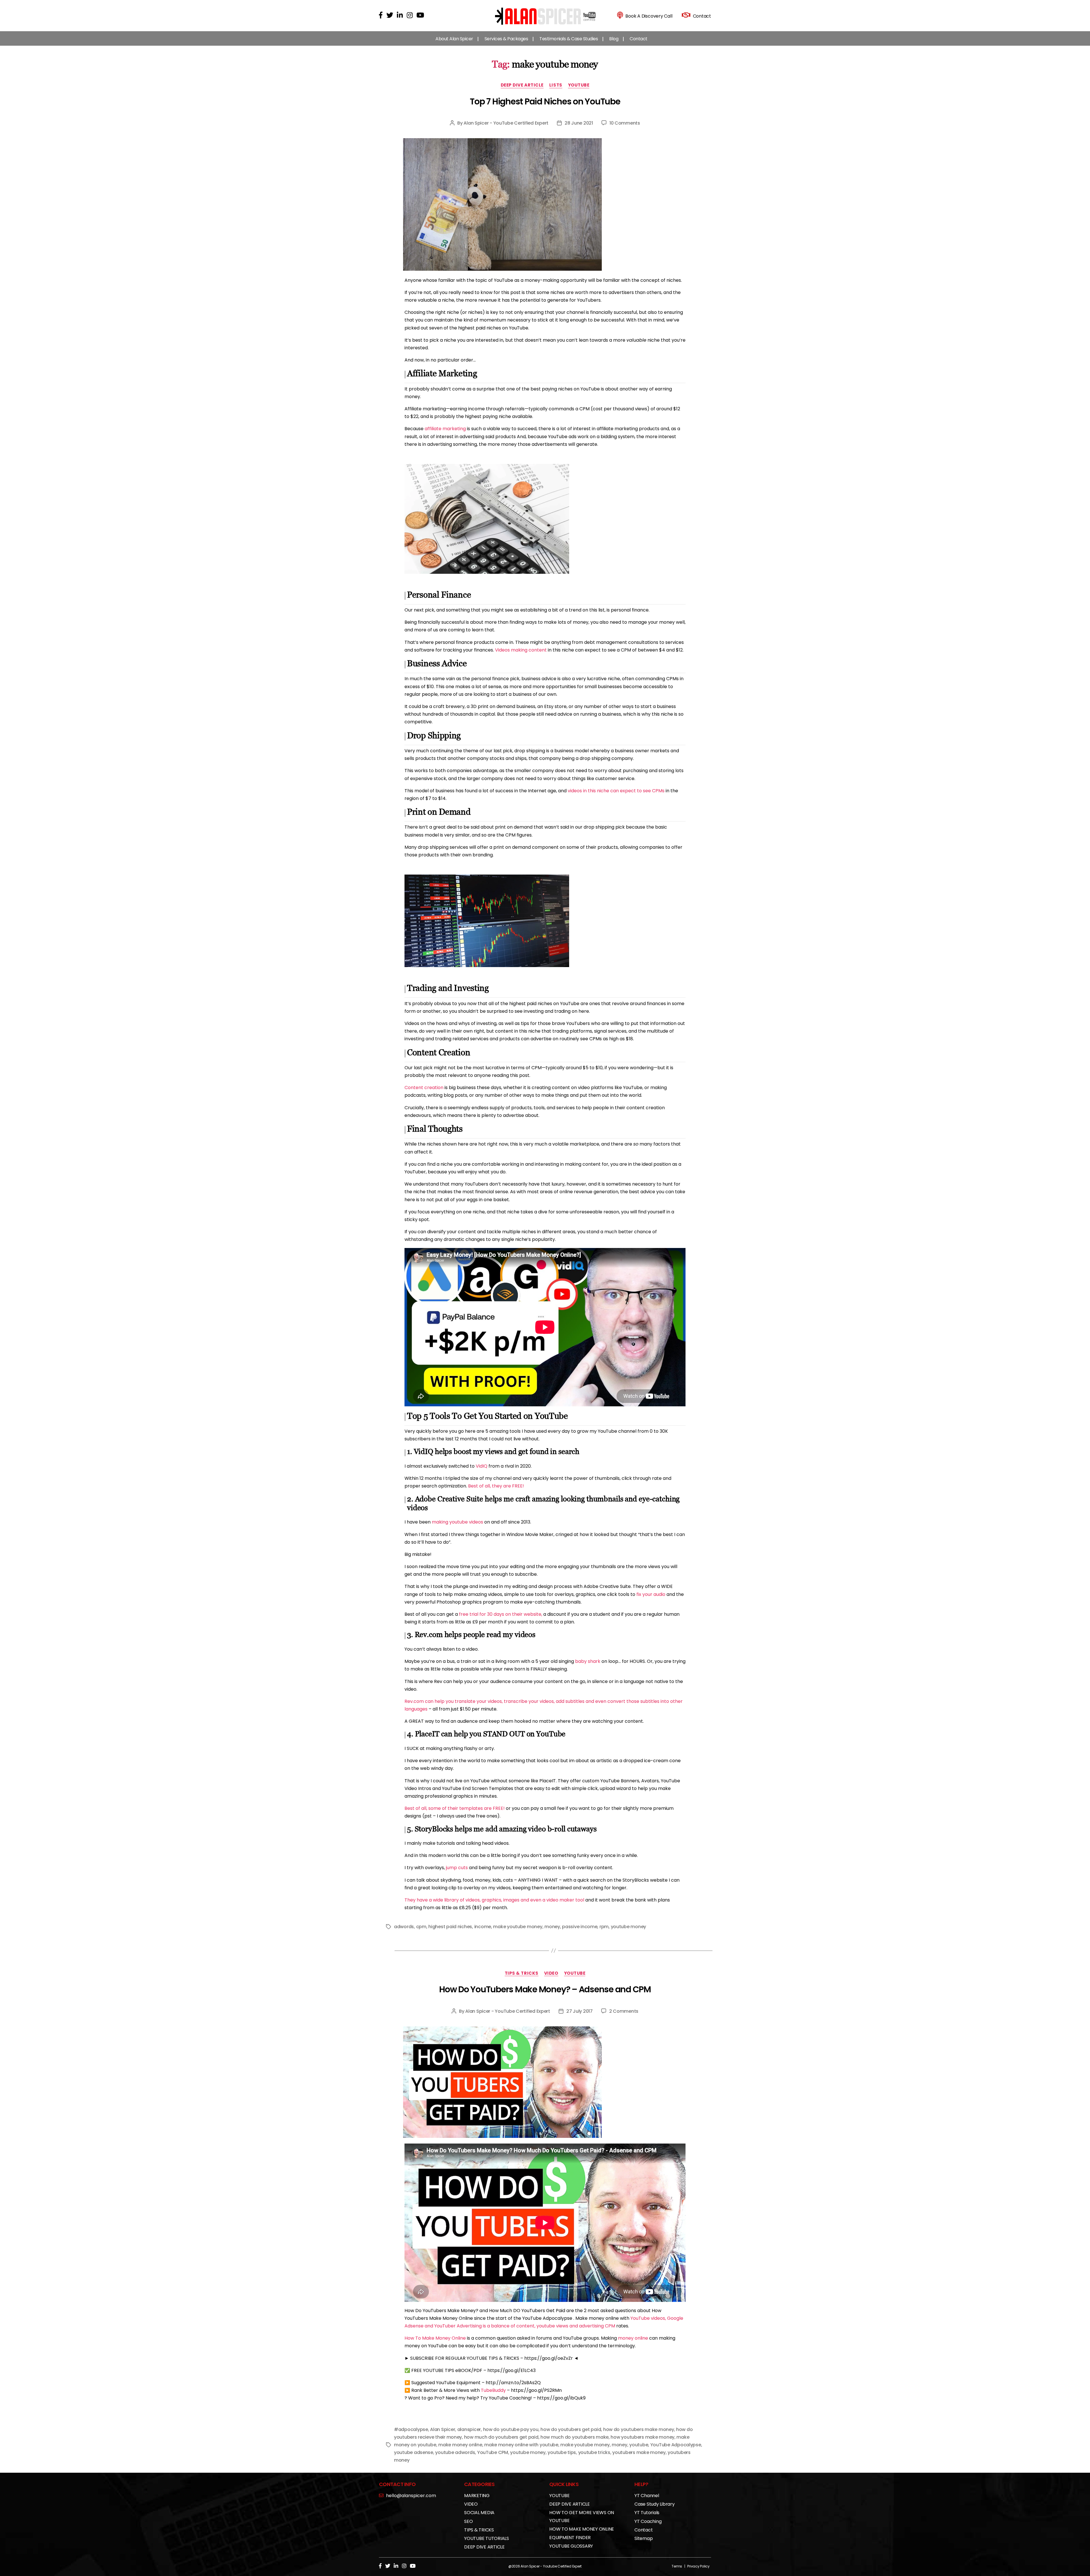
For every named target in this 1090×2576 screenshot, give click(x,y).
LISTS (556, 85)
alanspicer (469, 2429)
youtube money (629, 1927)
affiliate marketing (445, 429)
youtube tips (562, 2452)
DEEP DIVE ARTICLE (522, 85)
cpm (421, 1927)
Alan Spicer (443, 2429)
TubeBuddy (493, 2390)
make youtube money (518, 1927)
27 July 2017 (579, 2011)
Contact (639, 39)
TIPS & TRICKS (522, 1973)
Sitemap (643, 2538)
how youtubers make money (643, 2437)
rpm (604, 1927)
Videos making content (521, 650)
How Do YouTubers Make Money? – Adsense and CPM (545, 1989)
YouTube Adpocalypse (676, 2445)
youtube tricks (594, 2452)
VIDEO (551, 1973)
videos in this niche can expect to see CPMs (616, 791)
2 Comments (624, 2011)
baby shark (588, 1661)
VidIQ (482, 1466)
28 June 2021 (579, 123)
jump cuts (457, 1868)
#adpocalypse (411, 2429)
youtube (639, 2445)
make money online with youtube (521, 2445)
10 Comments (625, 123)
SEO (468, 2521)
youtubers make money (639, 2452)
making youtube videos (457, 1522)
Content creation (424, 1088)
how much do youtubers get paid (501, 2437)
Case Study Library (655, 2504)
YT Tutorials (647, 2513)
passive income (580, 1927)
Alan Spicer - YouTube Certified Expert (506, 123)
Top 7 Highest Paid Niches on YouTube (545, 101)
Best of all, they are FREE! (496, 1486)
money (552, 1927)
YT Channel (647, 2496)
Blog (614, 39)
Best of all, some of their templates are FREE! (455, 1808)
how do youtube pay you (511, 2429)
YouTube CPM (493, 2452)
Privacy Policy (698, 2566)
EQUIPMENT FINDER (570, 2538)
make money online (460, 2445)
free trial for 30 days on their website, (501, 1614)
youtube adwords (455, 2452)
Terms (677, 2566)
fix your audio (651, 1594)
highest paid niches (450, 1927)
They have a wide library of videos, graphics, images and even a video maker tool (494, 1900)
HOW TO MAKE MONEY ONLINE (582, 2529)
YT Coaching (648, 2521)
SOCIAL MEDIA (479, 2513)
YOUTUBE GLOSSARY (571, 2546)
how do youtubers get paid (571, 2429)
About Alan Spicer (454, 39)
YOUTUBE (579, 85)
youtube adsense (414, 2452)
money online (633, 2338)
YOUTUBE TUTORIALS (487, 2538)
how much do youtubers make (575, 2437)
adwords (404, 1927)
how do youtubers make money (639, 2429)
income (483, 1927)
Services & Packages (506, 39)
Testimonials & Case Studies (569, 39)
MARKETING (477, 2496)
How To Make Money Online (435, 2338)
